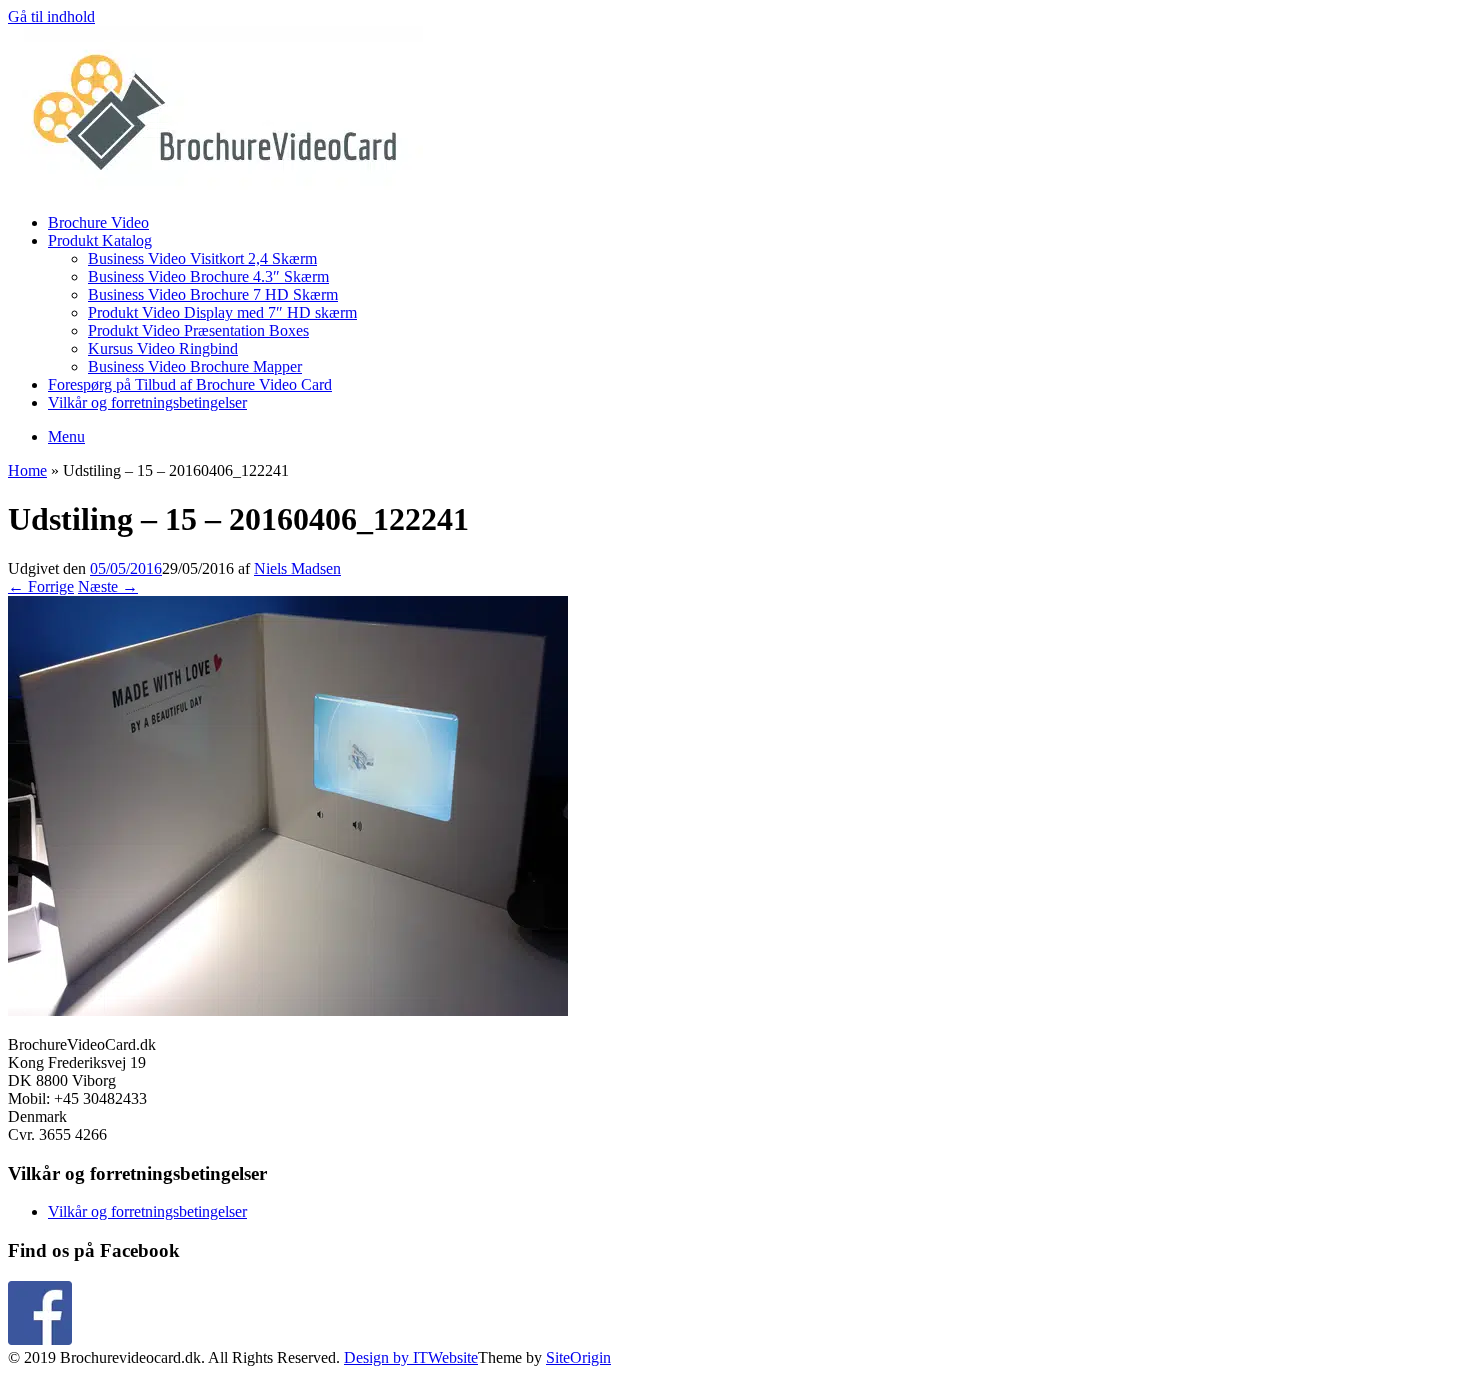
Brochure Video (98, 222)
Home (27, 470)
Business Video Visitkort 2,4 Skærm (202, 258)
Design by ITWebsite (411, 1357)
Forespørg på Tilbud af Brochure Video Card (190, 384)
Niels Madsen (297, 568)
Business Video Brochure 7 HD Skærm (213, 294)
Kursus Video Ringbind (163, 348)
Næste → (108, 586)
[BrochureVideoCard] (215, 188)
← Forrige (41, 586)
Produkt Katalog (100, 240)
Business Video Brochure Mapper (195, 366)
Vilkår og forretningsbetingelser (147, 402)
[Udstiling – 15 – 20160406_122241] (288, 1010)
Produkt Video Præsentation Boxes (198, 330)
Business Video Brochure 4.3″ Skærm (208, 276)
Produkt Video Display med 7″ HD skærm (222, 312)
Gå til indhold (51, 16)
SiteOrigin (578, 1357)
